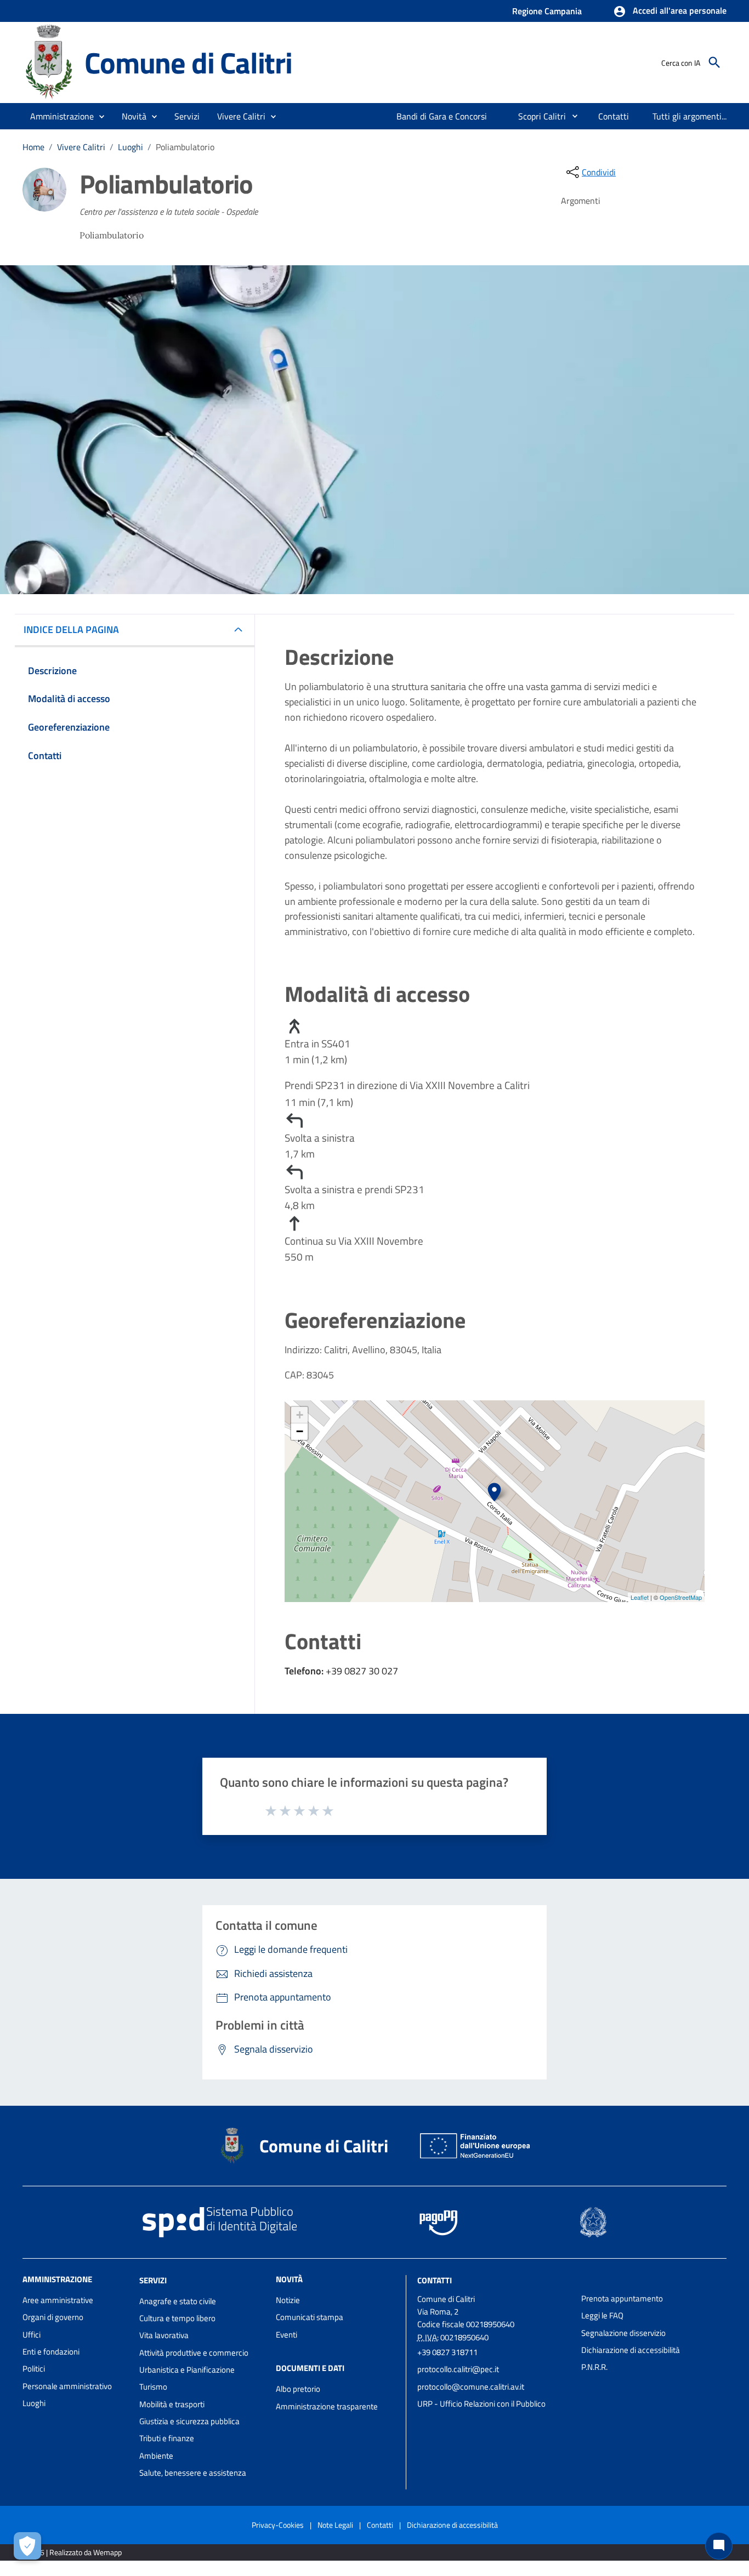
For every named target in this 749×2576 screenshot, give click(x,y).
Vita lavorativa (164, 2335)
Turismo (153, 2387)
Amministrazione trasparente (327, 2406)
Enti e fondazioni (51, 2352)
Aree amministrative (58, 2300)
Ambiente (156, 2456)
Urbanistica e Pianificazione (187, 2370)
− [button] (300, 1431)
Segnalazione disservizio (623, 2333)
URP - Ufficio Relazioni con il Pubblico (481, 2404)
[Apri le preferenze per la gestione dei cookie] (27, 2546)
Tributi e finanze (167, 2438)
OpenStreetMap (681, 1597)
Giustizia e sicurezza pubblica (189, 2421)
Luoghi (130, 147)
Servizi (153, 2280)
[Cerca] (714, 62)
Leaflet (640, 1597)
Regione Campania (547, 11)
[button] (670, 12)
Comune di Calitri (188, 62)
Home (33, 147)
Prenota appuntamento (622, 2298)
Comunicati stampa (310, 2317)
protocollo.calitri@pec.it (458, 2369)
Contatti (435, 2280)
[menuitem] (442, 116)
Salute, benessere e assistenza (193, 2473)
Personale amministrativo (67, 2386)
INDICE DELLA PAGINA (71, 629)
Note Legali (335, 2525)
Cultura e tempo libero (177, 2318)
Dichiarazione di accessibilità (631, 2350)
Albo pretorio (298, 2389)
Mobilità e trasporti (172, 2404)
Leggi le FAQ (602, 2315)
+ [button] (300, 1415)
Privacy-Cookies (278, 2525)
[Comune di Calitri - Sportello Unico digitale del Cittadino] (49, 62)
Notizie (288, 2300)
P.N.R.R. (594, 2367)
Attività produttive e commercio (194, 2353)
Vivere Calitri (81, 147)
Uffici (32, 2335)
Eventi (286, 2335)
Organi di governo (53, 2317)
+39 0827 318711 (447, 2352)
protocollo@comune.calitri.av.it (471, 2387)
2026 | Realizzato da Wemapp (74, 2552)
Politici (34, 2369)
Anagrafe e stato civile (178, 2301)
